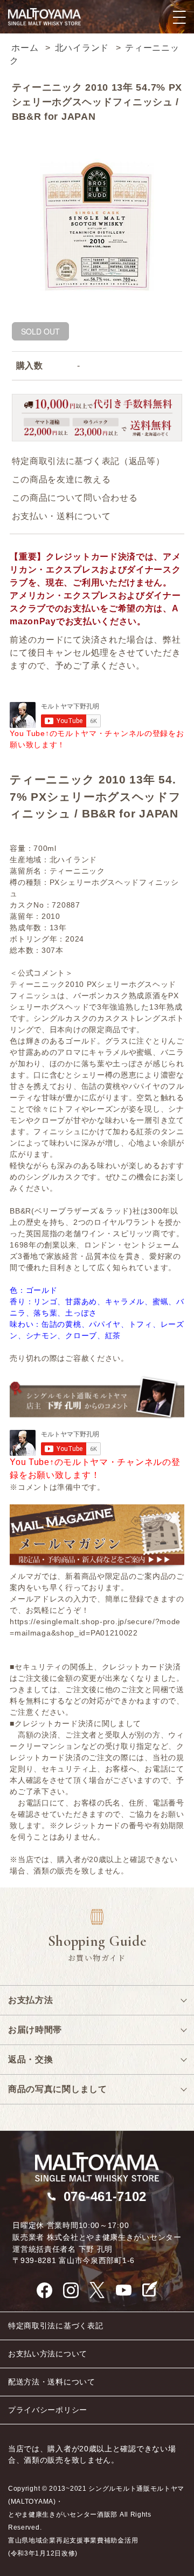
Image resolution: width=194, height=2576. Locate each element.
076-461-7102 (105, 2196)
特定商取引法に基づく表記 (56, 2326)
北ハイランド (82, 48)
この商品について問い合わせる (75, 498)
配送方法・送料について (52, 2382)
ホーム (25, 48)
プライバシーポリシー (48, 2410)
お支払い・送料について (61, 516)
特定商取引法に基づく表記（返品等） (88, 461)
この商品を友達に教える (61, 479)
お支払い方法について (48, 2354)
